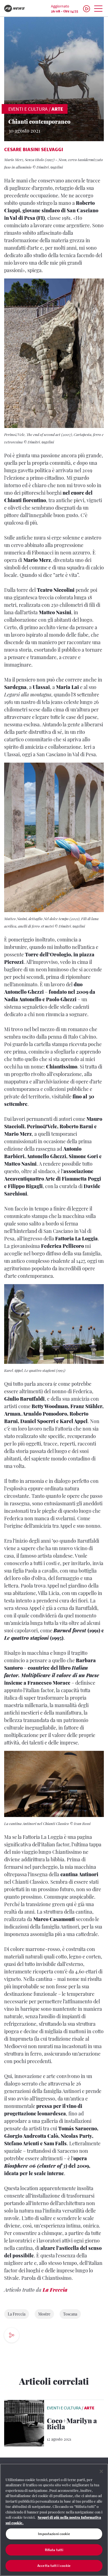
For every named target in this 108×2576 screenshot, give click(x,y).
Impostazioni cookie (54, 2534)
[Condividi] (28, 2336)
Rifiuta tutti (54, 2550)
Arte (57, 109)
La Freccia (55, 2290)
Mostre (44, 2314)
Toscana (70, 2314)
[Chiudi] (101, 2471)
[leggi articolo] (24, 2423)
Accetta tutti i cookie (54, 2566)
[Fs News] (18, 8)
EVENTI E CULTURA (28, 109)
